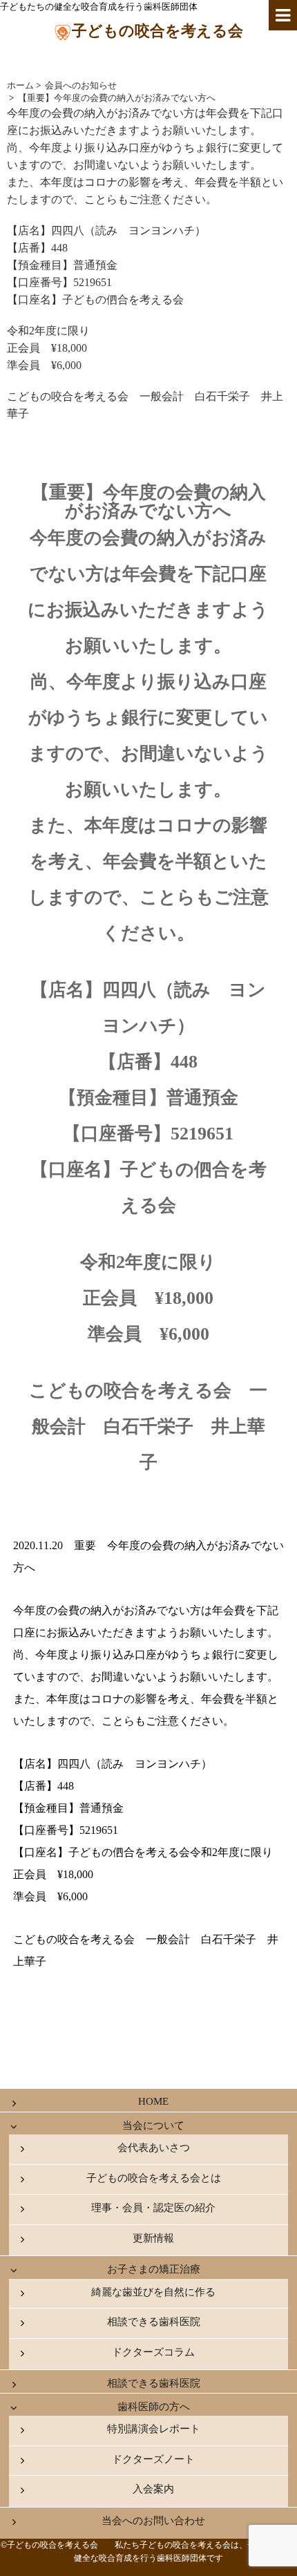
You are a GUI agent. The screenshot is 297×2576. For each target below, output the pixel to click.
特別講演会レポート (154, 2429)
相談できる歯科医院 (154, 2322)
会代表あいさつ (154, 2148)
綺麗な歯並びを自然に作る (153, 2292)
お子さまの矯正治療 (154, 2269)
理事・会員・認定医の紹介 (153, 2208)
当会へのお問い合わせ (153, 2521)
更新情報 (153, 2238)
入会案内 (153, 2489)
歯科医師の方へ (154, 2407)
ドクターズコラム (153, 2352)
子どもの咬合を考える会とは (154, 2178)
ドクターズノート (153, 2459)
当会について (153, 2125)
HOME (153, 2101)
